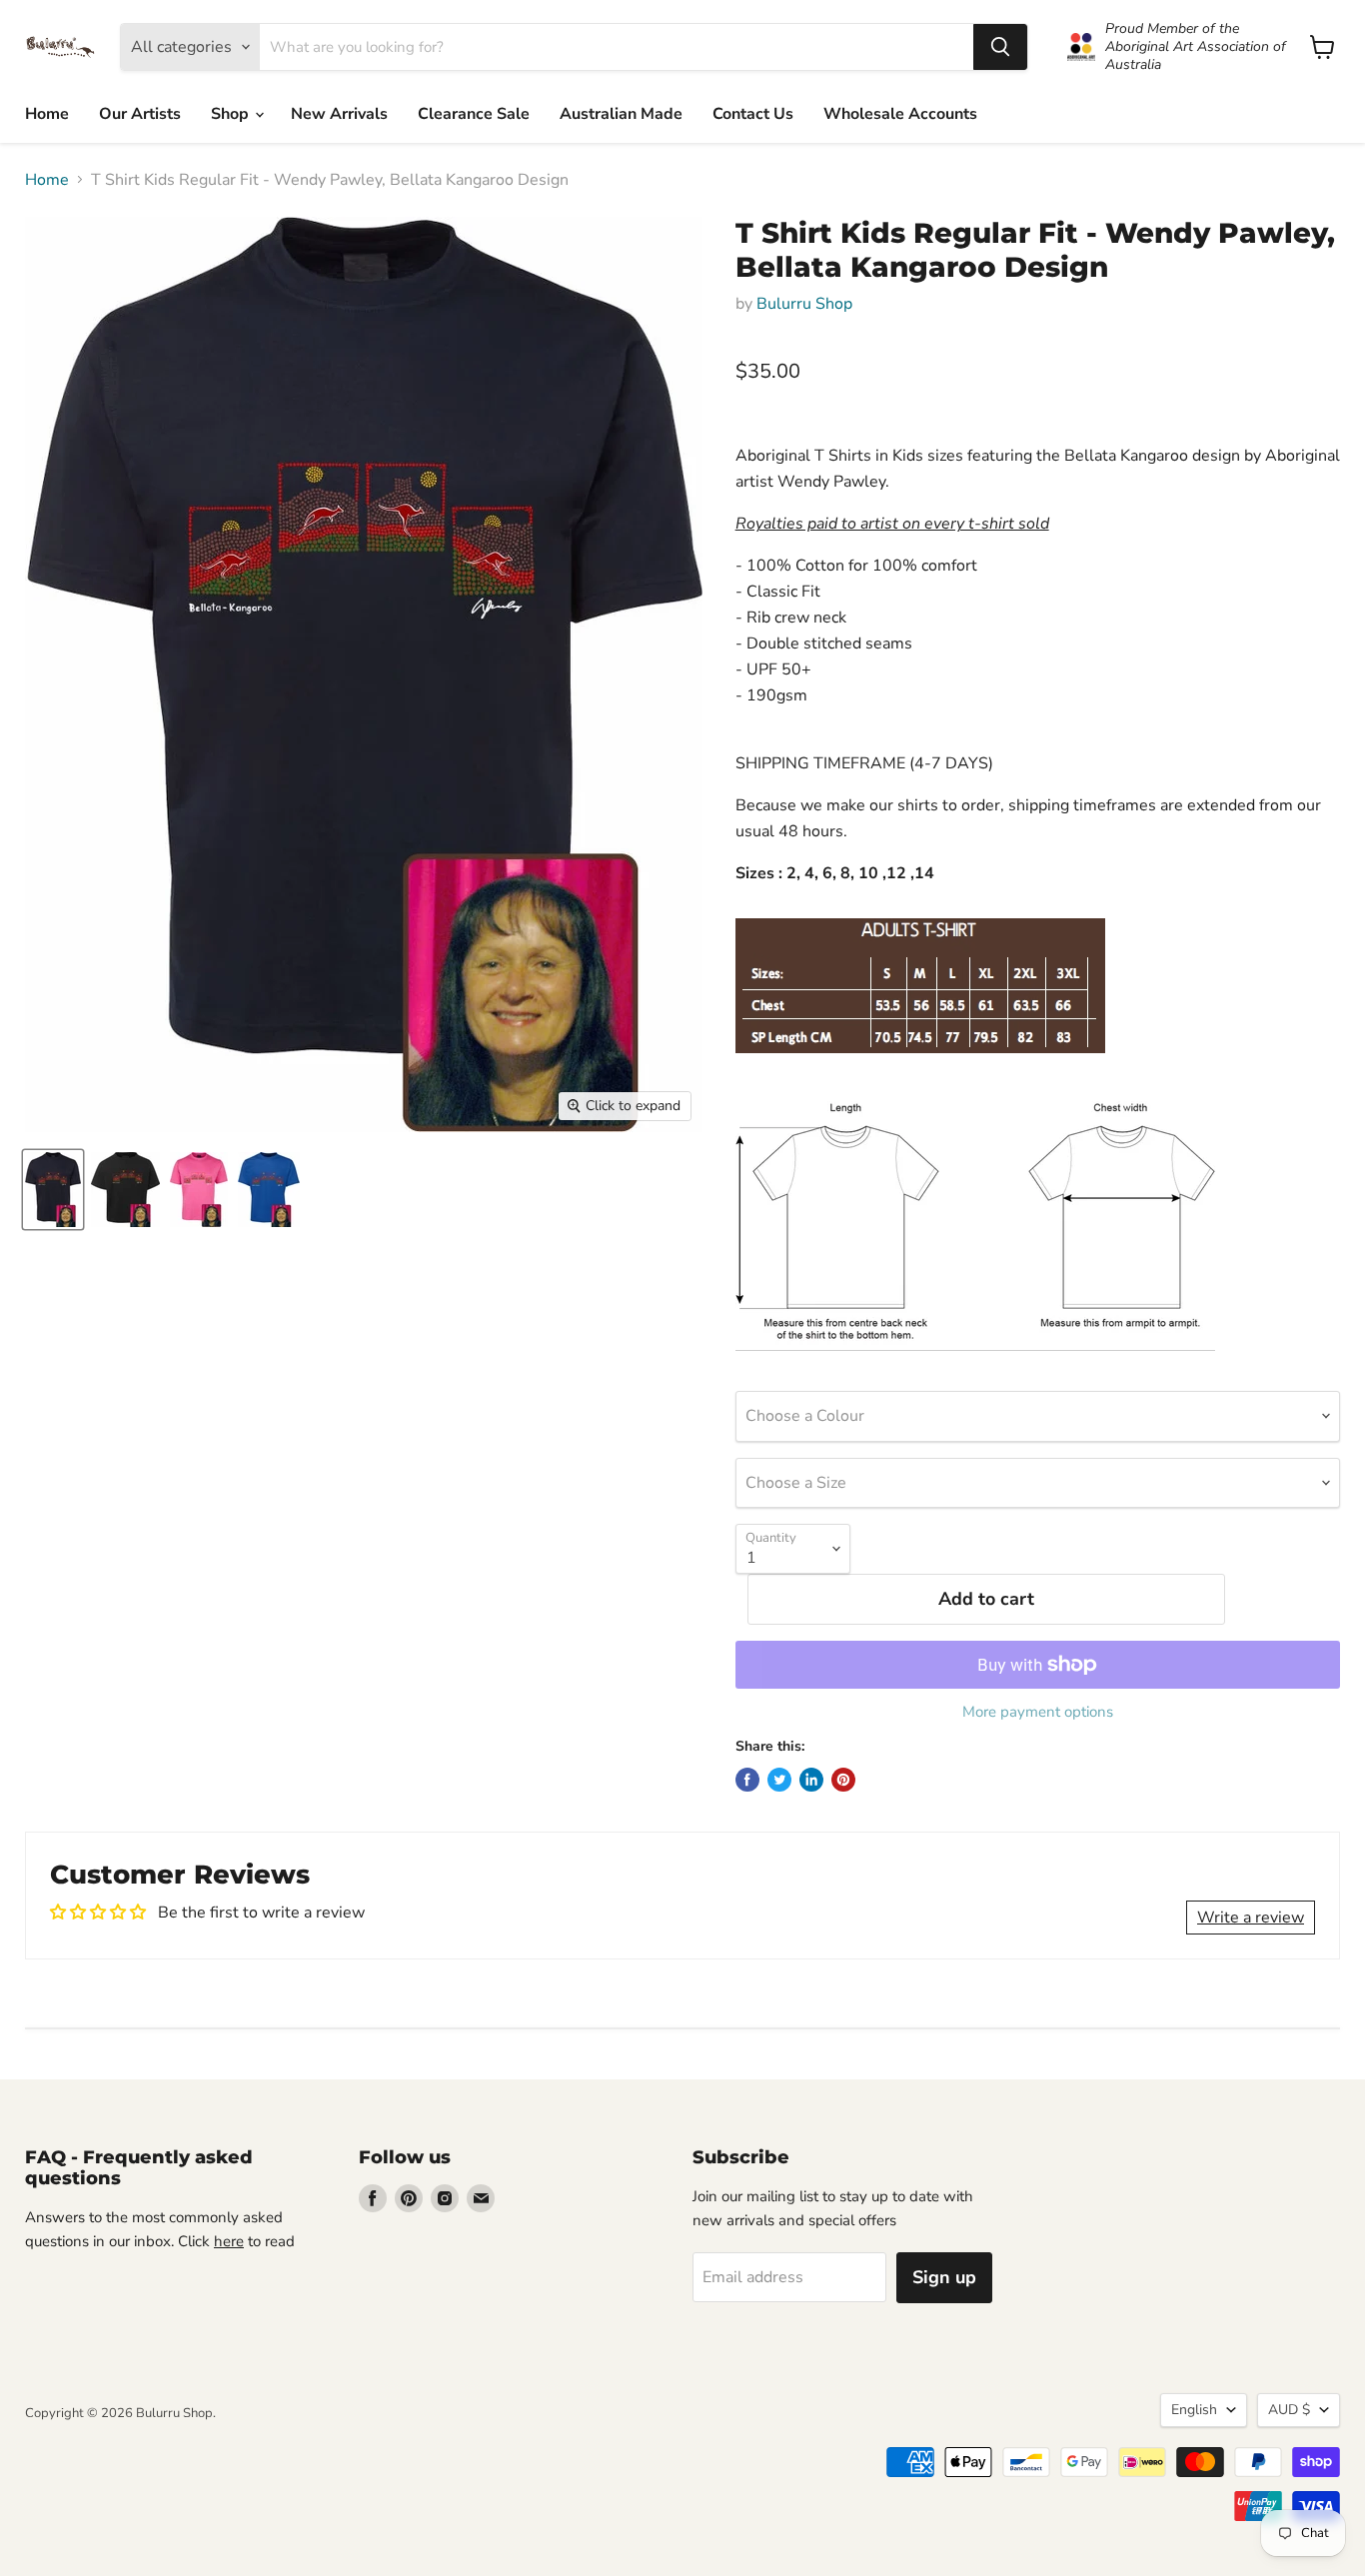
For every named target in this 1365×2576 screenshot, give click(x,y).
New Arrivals (339, 114)
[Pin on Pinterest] (843, 1780)
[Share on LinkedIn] (811, 1780)
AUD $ (1289, 2410)
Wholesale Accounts (900, 114)
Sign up (944, 2277)
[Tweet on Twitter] (779, 1780)
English (1194, 2410)
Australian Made (621, 114)
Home (47, 114)
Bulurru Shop (804, 304)
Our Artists (140, 114)
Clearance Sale (474, 114)
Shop (232, 114)
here (229, 2241)
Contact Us (753, 114)
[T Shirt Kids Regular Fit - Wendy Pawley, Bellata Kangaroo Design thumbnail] (53, 1190)
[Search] (1000, 47)
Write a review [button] (1251, 1918)
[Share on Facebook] (747, 1780)
